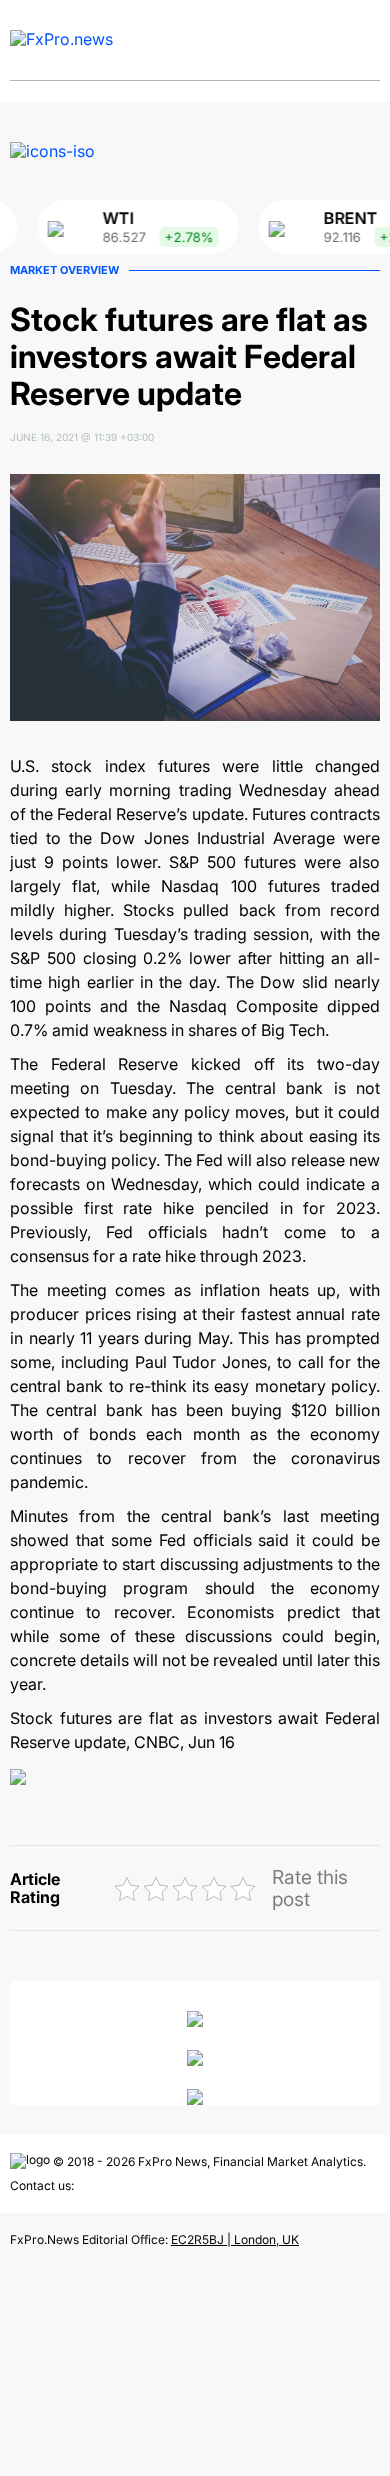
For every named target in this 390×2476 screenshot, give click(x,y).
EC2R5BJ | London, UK (235, 2239)
